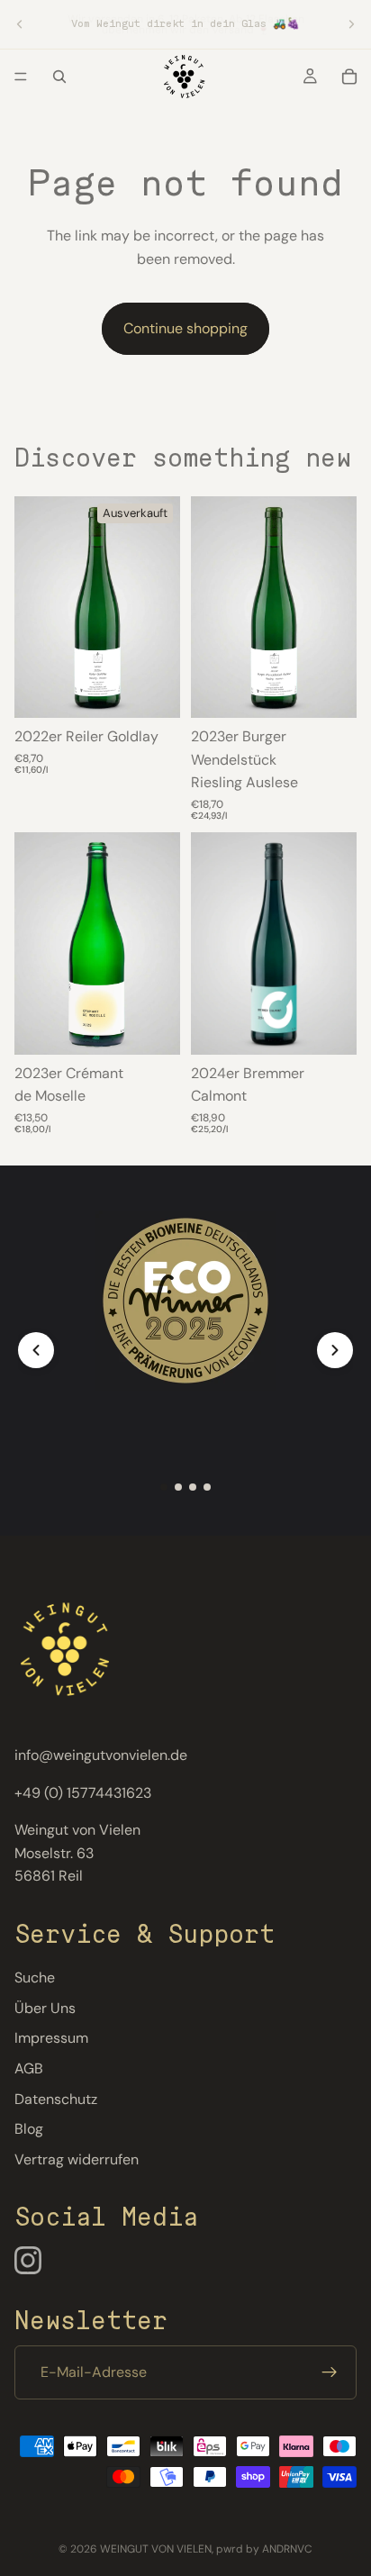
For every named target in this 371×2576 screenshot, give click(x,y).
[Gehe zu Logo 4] (207, 1487)
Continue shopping (185, 328)
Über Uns (45, 2007)
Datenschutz (56, 2098)
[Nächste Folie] (351, 24)
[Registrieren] (330, 2372)
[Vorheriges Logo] (36, 1350)
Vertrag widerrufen (77, 2159)
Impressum (51, 2038)
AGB (29, 2068)
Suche (35, 1977)
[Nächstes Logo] (335, 1350)
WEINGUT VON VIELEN (156, 2549)
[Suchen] (59, 77)
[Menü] (21, 77)
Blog (29, 2129)
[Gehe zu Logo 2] (178, 1487)
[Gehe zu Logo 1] (164, 1487)
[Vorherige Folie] (20, 24)
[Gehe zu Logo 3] (193, 1487)
